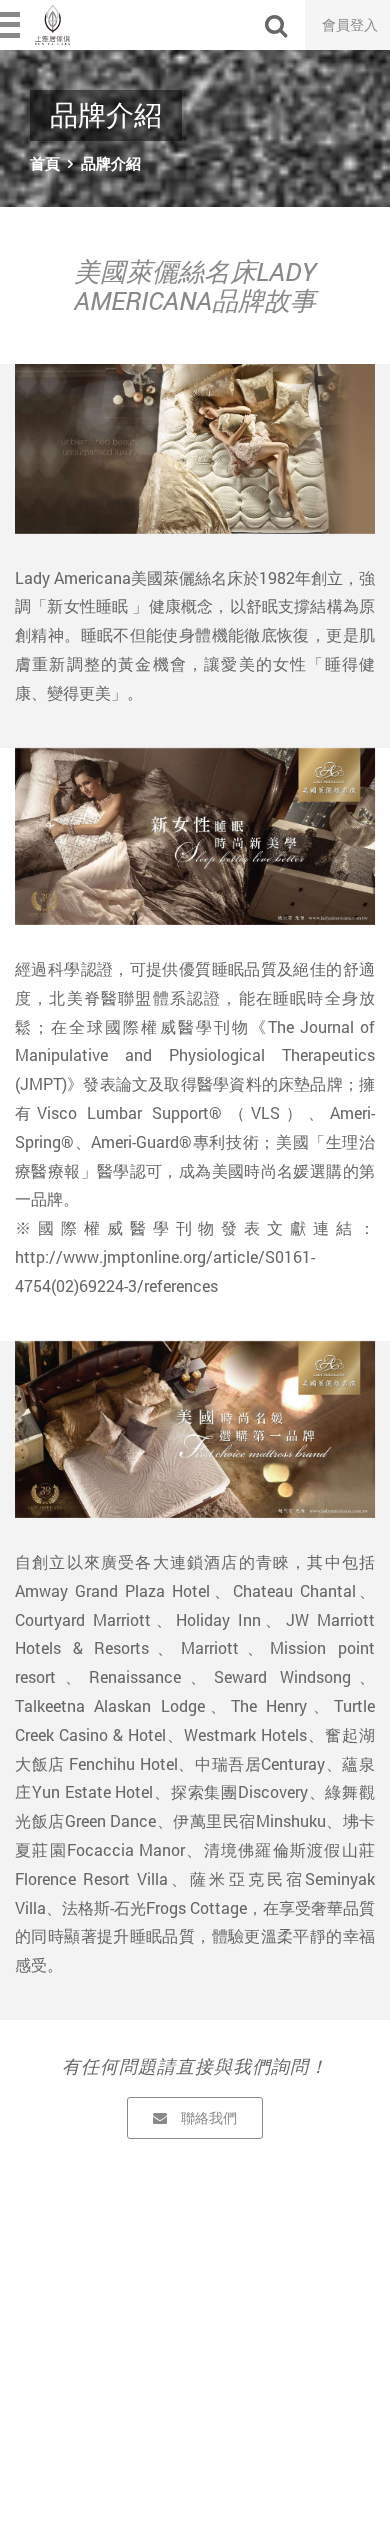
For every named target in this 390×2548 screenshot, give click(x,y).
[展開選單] (12, 25)
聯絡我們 (209, 2117)
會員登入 (350, 24)
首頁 (45, 163)
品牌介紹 (111, 163)
